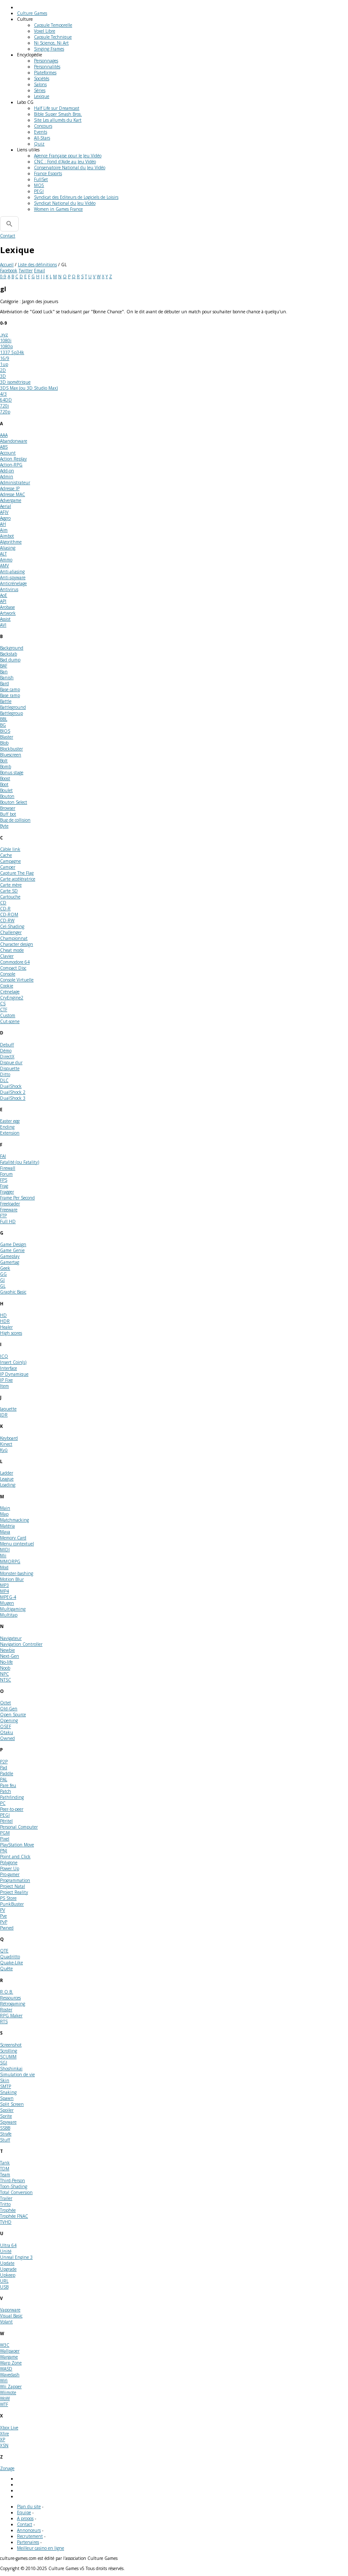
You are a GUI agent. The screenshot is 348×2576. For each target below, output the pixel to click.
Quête (6, 1968)
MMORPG (10, 1561)
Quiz (39, 144)
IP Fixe (6, 1380)
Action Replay (13, 459)
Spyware (8, 2122)
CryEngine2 (12, 998)
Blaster (7, 737)
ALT (3, 554)
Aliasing (8, 548)
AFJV (4, 512)
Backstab (8, 654)
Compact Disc (13, 968)
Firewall (8, 1168)
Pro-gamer (10, 1874)
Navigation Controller (21, 1644)
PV (3, 1910)
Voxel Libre (45, 31)
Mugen (7, 1603)
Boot (4, 784)
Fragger (7, 1192)
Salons (40, 84)
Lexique (42, 96)
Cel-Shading (12, 926)
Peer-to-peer (12, 1809)
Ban (4, 672)
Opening (9, 1720)
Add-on (7, 471)
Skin (5, 2080)
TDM (5, 2169)
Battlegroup (11, 713)
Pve (3, 1916)
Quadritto (10, 1957)
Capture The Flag (17, 873)
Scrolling (8, 2051)
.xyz (4, 335)
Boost (5, 778)
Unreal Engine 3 (16, 2257)
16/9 (5, 358)
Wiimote (8, 2392)
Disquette (10, 1068)
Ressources (10, 1998)
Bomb (6, 767)
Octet (6, 1703)
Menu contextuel (17, 1544)
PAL (4, 1779)
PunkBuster (12, 1904)
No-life (6, 1662)
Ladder (7, 1473)
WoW (5, 2398)
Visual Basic (11, 2316)
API (3, 601)
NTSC (6, 1680)
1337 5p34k (12, 352)
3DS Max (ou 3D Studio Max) (29, 388)
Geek (5, 1268)
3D (3, 376)
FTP (3, 1216)
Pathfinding (12, 1797)
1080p (6, 346)
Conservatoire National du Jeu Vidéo (70, 167)
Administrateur (15, 482)
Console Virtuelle (17, 980)
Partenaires (28, 2542)
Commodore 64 (15, 962)
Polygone (9, 1862)
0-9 (3, 276)
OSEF (6, 1726)
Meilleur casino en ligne (41, 2548)
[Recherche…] (9, 224)
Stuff (5, 2140)
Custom (8, 1015)
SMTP (6, 2086)
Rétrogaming (13, 2004)
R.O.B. (7, 1992)
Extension (10, 1133)
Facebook (9, 270)
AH (3, 524)
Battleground (13, 707)
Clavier (7, 956)
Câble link (10, 849)
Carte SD (9, 891)
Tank (5, 2163)
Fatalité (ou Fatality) (20, 1162)
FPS (4, 1180)
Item (4, 1386)
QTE (4, 1951)
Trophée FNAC (14, 2216)
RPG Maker (11, 2016)
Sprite (6, 2116)
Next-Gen (10, 1656)
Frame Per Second (17, 1198)
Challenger (11, 932)
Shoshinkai (11, 2069)
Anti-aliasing (12, 572)
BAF (4, 666)
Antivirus (9, 589)
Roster (6, 2010)
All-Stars (42, 138)
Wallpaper (10, 2351)
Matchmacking (14, 1520)
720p (5, 412)
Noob (5, 1668)
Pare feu (8, 1785)
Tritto (5, 2204)
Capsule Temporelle (53, 25)
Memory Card (13, 1538)
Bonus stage (12, 772)
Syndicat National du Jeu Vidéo (65, 203)
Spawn (7, 2098)
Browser (8, 808)
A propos (25, 2518)
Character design (17, 944)
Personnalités (47, 67)
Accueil (7, 265)
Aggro (5, 518)
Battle (6, 701)
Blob (4, 743)
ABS (4, 447)
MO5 (39, 185)
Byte (4, 826)
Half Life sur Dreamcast (57, 108)
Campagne (10, 861)
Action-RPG (11, 465)
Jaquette (8, 1409)
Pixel (5, 1839)
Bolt (4, 761)
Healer (6, 1327)
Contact (8, 236)
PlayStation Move (17, 1845)
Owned (7, 1738)
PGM (5, 1833)
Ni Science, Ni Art (51, 43)
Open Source (13, 1715)
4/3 (3, 394)
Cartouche (10, 897)
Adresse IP (10, 488)
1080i (6, 340)
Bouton (7, 796)
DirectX (7, 1057)
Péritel (6, 1821)
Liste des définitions (37, 265)
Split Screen (12, 2104)
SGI (4, 2063)
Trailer (6, 2198)
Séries (40, 90)
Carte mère (11, 885)
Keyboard (9, 1438)
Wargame (9, 2357)
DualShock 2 (13, 1092)
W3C (5, 2345)
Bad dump (10, 660)
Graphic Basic (13, 1292)
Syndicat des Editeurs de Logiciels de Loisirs (76, 197)
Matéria (7, 1526)
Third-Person (13, 2180)
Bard (4, 683)
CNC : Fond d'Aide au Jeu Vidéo (65, 162)
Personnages (46, 61)
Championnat (14, 938)
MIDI (5, 1550)
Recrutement (30, 2536)
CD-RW (7, 920)
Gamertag (10, 1262)
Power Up (10, 1868)
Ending (7, 1127)
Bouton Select (14, 802)
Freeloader (10, 1204)
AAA (4, 435)
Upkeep (8, 2275)
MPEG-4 (8, 1597)
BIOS (5, 731)
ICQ (4, 1356)
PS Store (8, 1898)
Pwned (7, 1928)
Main (5, 1508)
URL (4, 2281)
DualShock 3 (13, 1098)
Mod (4, 1567)
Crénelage (10, 992)
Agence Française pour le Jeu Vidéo (68, 156)
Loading (8, 1485)
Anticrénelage (13, 583)
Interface (8, 1368)
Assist (5, 619)
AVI (3, 625)
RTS (4, 2021)
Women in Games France (58, 209)
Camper (8, 867)
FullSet (41, 179)
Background (12, 648)
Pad (4, 1768)
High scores (11, 1333)
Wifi (4, 2381)
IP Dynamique (14, 1374)
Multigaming (13, 1609)
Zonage (7, 2468)
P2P (4, 1762)
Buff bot (8, 814)
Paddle (7, 1773)
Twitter (26, 270)
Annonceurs (29, 2530)
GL (3, 1286)
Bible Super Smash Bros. (58, 114)
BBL (4, 719)
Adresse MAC (13, 494)
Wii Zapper (11, 2386)
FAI (3, 1156)
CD (3, 903)
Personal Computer (19, 1827)
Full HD (8, 1221)
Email (39, 270)
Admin (7, 477)
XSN (4, 2445)
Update (7, 2263)
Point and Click (15, 1857)
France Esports (48, 173)
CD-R (5, 909)
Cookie (7, 986)
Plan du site (29, 2506)
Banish (7, 677)
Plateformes (45, 72)
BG (3, 725)
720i (4, 406)
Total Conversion (16, 2192)
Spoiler (7, 2110)
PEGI (39, 191)
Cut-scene (10, 1021)
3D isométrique (15, 382)
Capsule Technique (53, 37)
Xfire (4, 2434)
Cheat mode (12, 950)
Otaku (7, 1732)
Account (8, 453)
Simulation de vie (17, 2074)
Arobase (7, 607)
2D (3, 370)
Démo (6, 1051)
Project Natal (13, 1886)
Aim (4, 530)
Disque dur (11, 1062)
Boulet (6, 790)
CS (3, 1004)
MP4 (4, 1591)
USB (4, 2287)
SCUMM (8, 2057)
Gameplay (10, 1256)
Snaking (8, 2092)
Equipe (24, 2512)
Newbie (7, 1650)
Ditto (5, 1074)
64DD (6, 400)
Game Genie (12, 1250)
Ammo (6, 560)
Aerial (6, 506)
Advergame (11, 500)
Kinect (6, 1444)
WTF (4, 2404)
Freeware (9, 1210)
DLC (4, 1080)
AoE (4, 595)
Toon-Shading (14, 2186)
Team (5, 2175)
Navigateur (11, 1638)
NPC (4, 1674)
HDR (5, 1321)
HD (3, 1315)
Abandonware (14, 441)
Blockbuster (11, 749)
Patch (6, 1791)
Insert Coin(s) (13, 1362)
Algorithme (11, 542)
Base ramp (10, 695)
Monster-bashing (17, 1573)
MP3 (4, 1585)
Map (4, 1514)
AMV (4, 566)
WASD (6, 2369)
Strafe (6, 2134)
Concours (43, 126)
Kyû (4, 1450)
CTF (4, 1009)
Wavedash (10, 2375)
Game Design (13, 1244)
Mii (3, 1556)
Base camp (10, 689)
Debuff (7, 1045)
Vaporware (10, 2310)
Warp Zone (11, 2363)
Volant (6, 2322)
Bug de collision (15, 820)
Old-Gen (9, 1709)
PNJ (4, 1851)
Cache (6, 855)
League (7, 1479)
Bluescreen (11, 755)
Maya (5, 1532)
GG (3, 1274)
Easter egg (10, 1121)
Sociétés (42, 78)
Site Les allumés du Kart (58, 120)
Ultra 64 (8, 2245)
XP (3, 2439)
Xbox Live (9, 2428)
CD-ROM (9, 914)
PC (3, 1803)
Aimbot (7, 536)
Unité (6, 2251)
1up (4, 364)
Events (41, 132)
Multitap (9, 1615)
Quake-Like (11, 1963)
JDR (4, 1415)
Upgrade (8, 2269)
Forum (6, 1174)
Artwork (8, 613)
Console (8, 974)
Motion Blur (12, 1579)
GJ (2, 1280)
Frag (4, 1186)
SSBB (5, 2128)
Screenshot (11, 2045)
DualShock (11, 1086)
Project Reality (14, 1892)
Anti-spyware (13, 577)
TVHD (6, 2222)
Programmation (15, 1880)
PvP (4, 1922)
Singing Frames (49, 49)
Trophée (8, 2210)
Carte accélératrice (18, 879)
